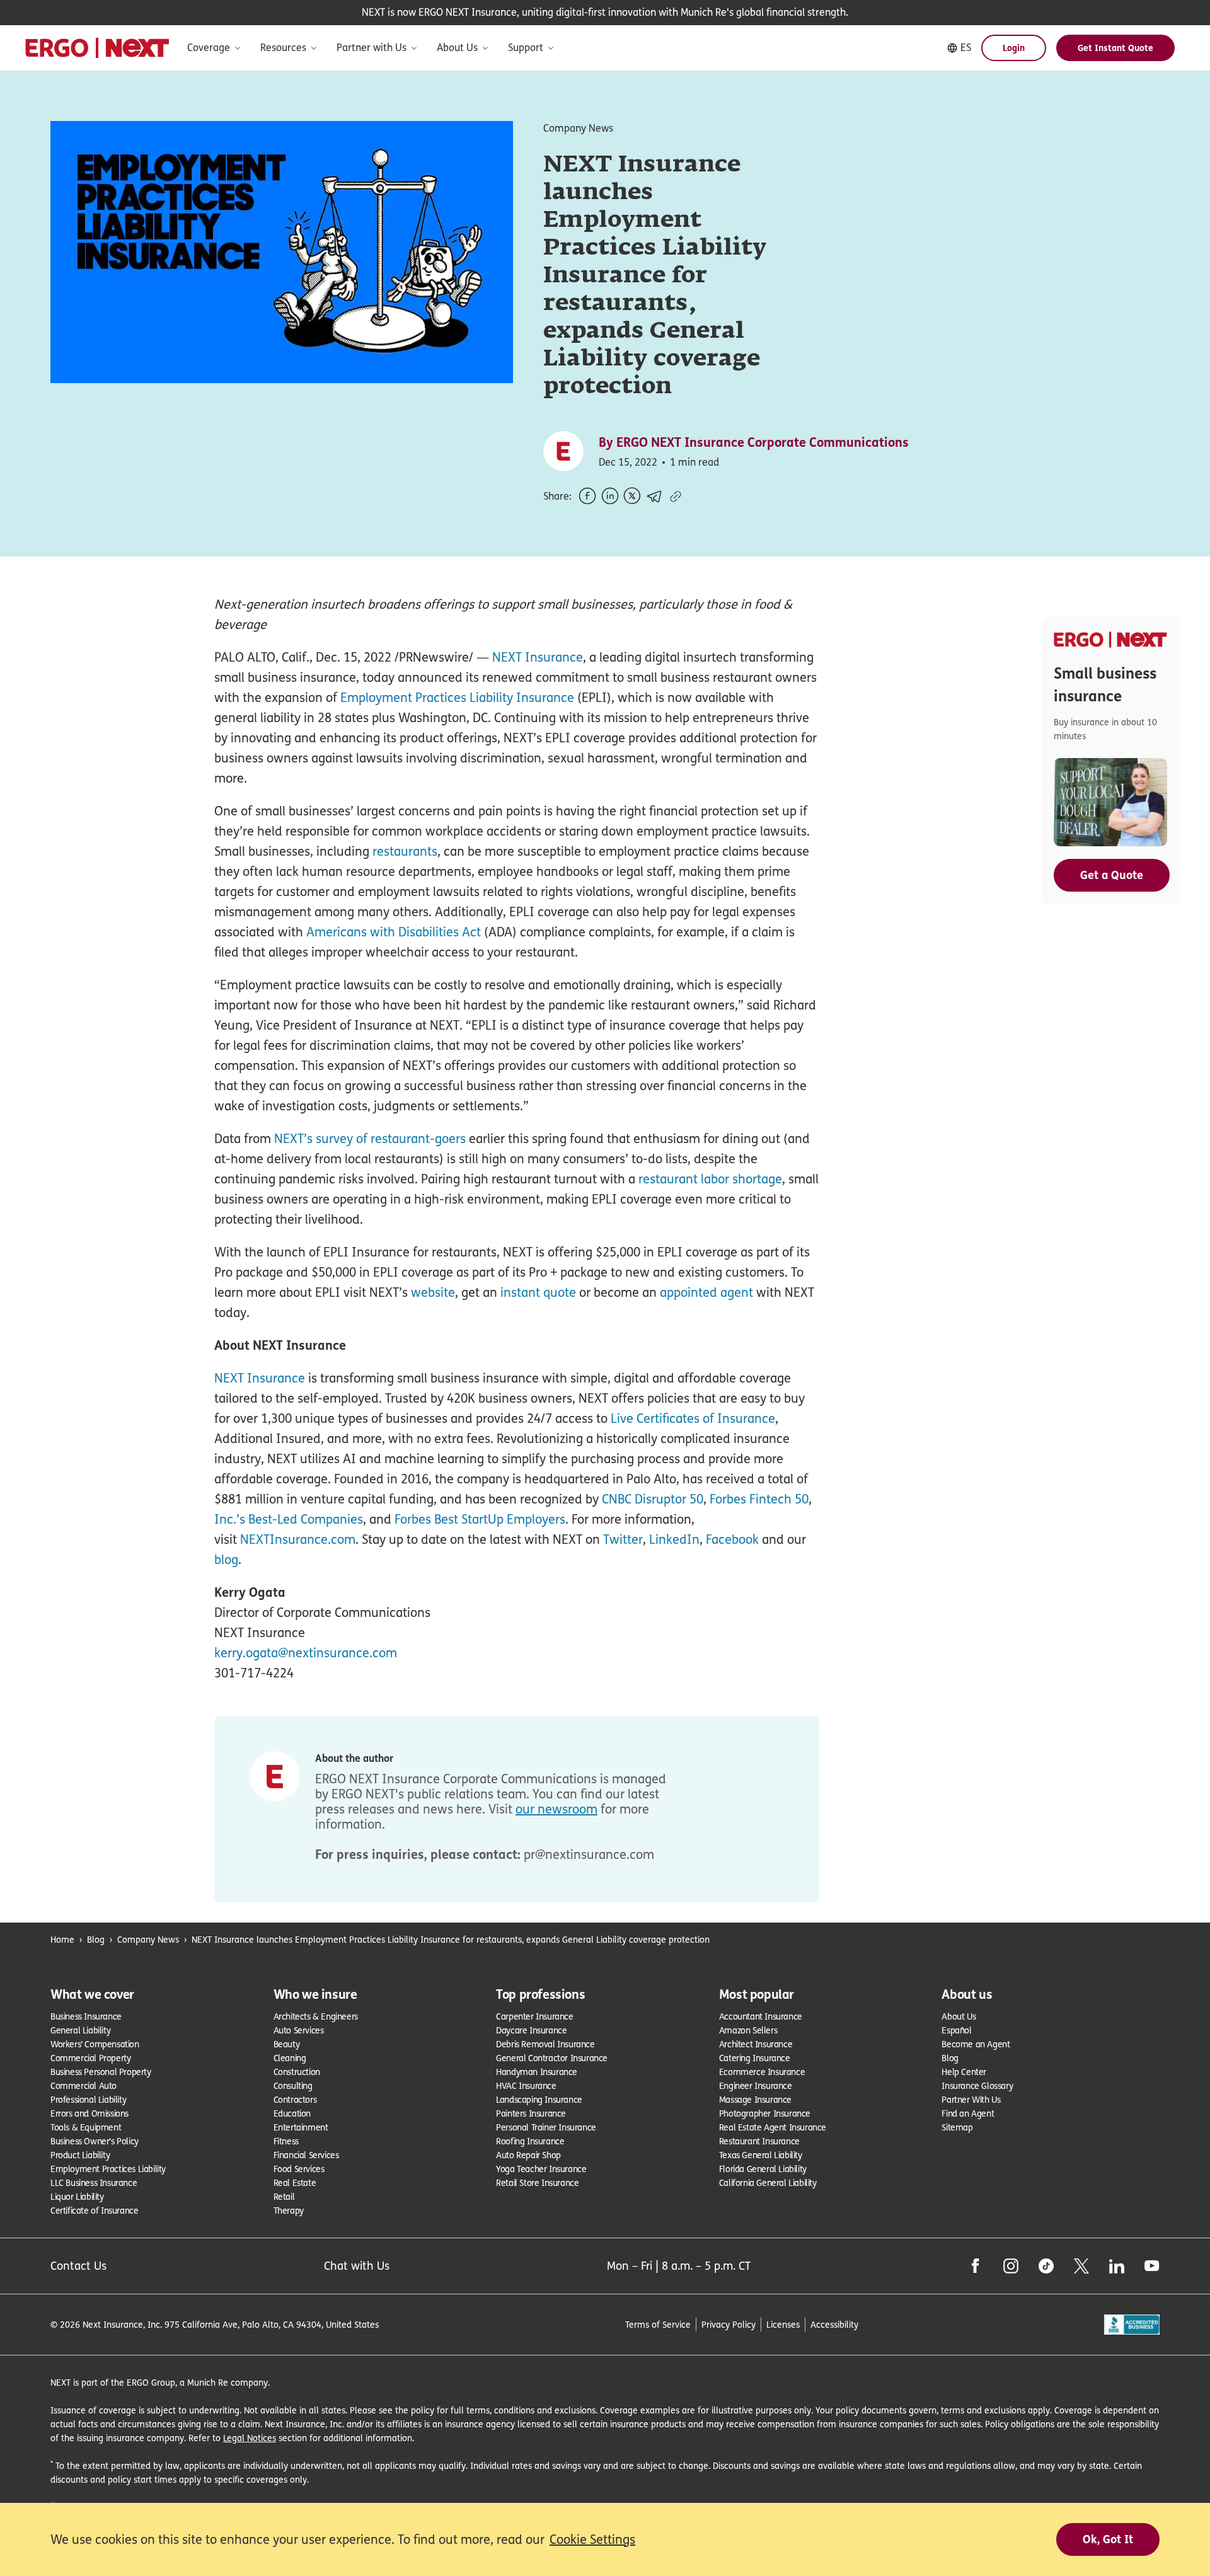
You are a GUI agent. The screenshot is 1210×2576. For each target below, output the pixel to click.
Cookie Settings (592, 2539)
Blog (96, 1939)
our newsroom (556, 1809)
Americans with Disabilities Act (394, 932)
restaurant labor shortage (710, 1179)
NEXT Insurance (538, 657)
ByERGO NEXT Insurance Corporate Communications (754, 442)
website (433, 1292)
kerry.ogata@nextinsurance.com (306, 1653)
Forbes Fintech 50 (759, 1499)
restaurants (405, 851)
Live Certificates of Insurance (693, 1418)
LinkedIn (674, 1539)
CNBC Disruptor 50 (653, 1499)
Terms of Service (658, 2324)
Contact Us (78, 2266)
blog (226, 1560)
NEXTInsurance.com (298, 1539)
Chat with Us (357, 2266)
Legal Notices (250, 2438)
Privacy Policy (729, 2324)
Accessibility (834, 2324)
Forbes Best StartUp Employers (480, 1519)
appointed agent (706, 1292)
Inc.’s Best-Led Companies (289, 1519)
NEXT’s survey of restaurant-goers (370, 1139)
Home (62, 1939)
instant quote (538, 1292)
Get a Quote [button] (1112, 875)
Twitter (623, 1539)
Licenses (783, 2324)
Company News (148, 1939)
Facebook (732, 1539)
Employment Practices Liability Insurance (457, 698)
